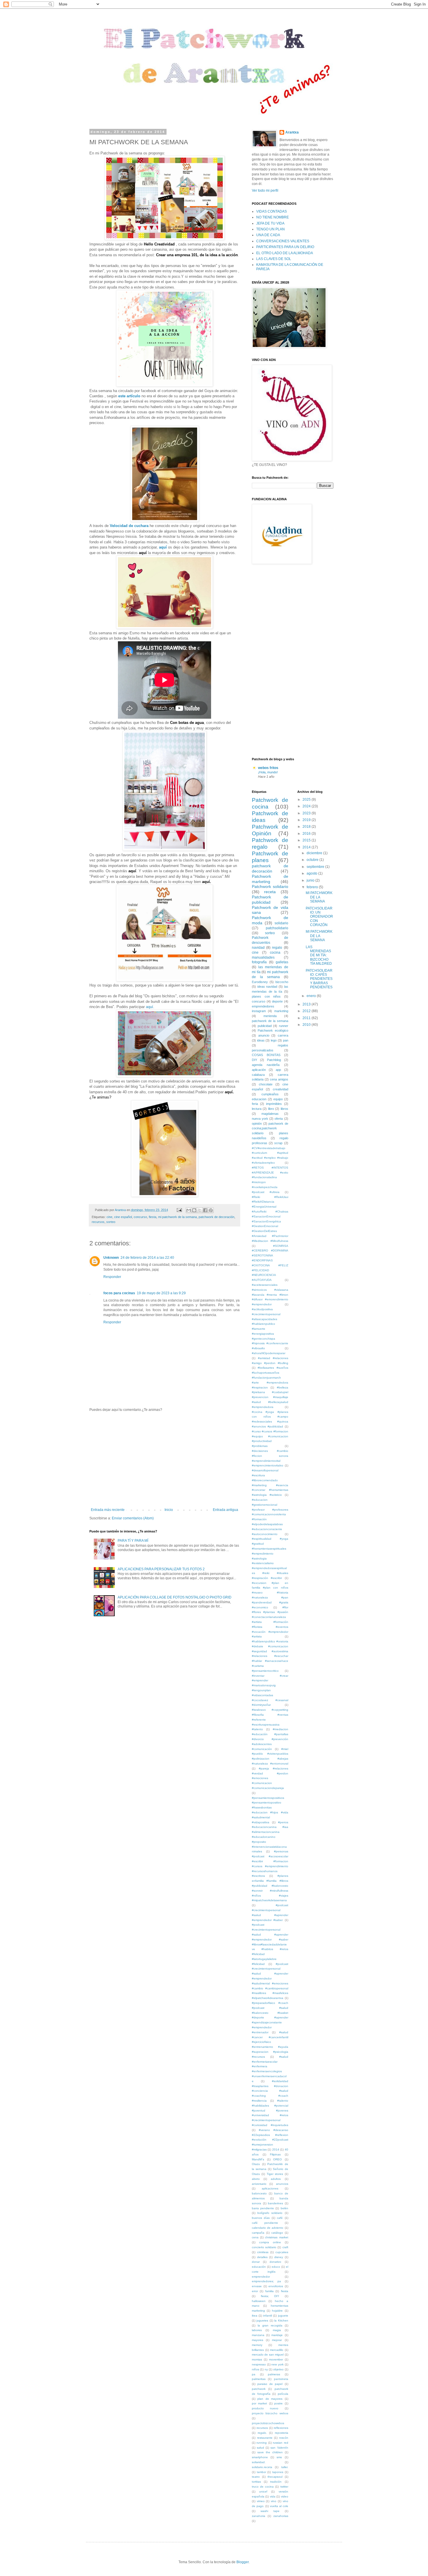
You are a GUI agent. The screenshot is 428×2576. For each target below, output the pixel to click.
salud (260, 2448)
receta (270, 892)
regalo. (262, 2433)
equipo (278, 1099)
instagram (259, 1011)
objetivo (278, 2369)
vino (274, 2501)
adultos (276, 2179)
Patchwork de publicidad (270, 900)
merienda (270, 1016)
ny (266, 2369)
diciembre (315, 853)
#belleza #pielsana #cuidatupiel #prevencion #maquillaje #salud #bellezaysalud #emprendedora (270, 1397)
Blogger (243, 2562)
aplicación (259, 1070)
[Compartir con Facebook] (205, 1210)
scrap (278, 1143)
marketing (281, 1011)
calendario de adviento (268, 2228)
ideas (261, 1040)
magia (277, 2330)
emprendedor (261, 2277)
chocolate (266, 1084)
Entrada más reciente (108, 1510)
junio (311, 880)
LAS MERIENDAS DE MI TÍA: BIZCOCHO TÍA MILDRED (319, 955)
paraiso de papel (270, 2384)
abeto (256, 2179)
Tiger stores (275, 2174)
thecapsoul (275, 2477)
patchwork (259, 2389)
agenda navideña (266, 1065)
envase (257, 2286)
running (262, 2443)
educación (259, 2267)
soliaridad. (259, 2462)
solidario (281, 923)
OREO (277, 2159)
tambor (261, 2472)
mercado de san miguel (268, 2355)
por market (259, 2403)
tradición (276, 2482)
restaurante (265, 2438)
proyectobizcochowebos (268, 2423)
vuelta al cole (279, 2506)
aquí (163, 547)
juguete (283, 2316)
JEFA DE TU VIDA (270, 223)
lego (274, 1040)
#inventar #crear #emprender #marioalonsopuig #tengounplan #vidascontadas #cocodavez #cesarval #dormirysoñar (270, 1690)
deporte (277, 1001)
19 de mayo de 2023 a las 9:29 (161, 1293)
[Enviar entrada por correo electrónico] (179, 1210)
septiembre (316, 867)
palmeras (274, 2374)
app (278, 1070)
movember (276, 2359)
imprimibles (274, 1104)
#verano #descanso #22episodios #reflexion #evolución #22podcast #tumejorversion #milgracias (270, 2140)
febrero (313, 887)
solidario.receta (262, 2467)
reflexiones (281, 2428)
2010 (307, 1025)
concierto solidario (264, 2247)
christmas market (276, 2237)
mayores (258, 2340)
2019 (307, 820)
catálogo (277, 2233)
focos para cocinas (119, 1293)
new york (277, 2364)
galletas (282, 962)
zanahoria (259, 2516)
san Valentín (279, 2448)
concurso (140, 1217)
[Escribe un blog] (194, 1210)
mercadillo (277, 2350)
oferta (279, 1119)
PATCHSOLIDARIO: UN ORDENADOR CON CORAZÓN (319, 917)
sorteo (111, 1222)
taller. (285, 2467)
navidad (258, 948)
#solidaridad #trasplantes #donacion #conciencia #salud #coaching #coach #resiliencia (270, 2091)
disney (279, 2257)
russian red (280, 2443)
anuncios (282, 2184)
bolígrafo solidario (270, 2213)
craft (285, 2247)
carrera (283, 1035)
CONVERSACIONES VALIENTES (283, 241)
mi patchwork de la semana (177, 1217)
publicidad (265, 1026)
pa (254, 2374)
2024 (307, 806)
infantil (268, 2316)
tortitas (256, 2482)
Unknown (111, 1258)
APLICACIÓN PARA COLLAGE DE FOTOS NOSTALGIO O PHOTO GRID (175, 1597)
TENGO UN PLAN (270, 229)
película (283, 2394)
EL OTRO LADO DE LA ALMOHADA (285, 253)
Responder (112, 1277)
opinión (257, 1124)
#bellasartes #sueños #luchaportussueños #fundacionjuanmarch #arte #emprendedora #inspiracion (270, 1377)
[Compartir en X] (200, 1210)
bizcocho (282, 982)
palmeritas (259, 2379)
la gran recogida (270, 2325)
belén (284, 2208)
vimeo (261, 2501)
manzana (258, 2335)
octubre (313, 860)
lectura (257, 1109)
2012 (307, 1011)
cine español (123, 1217)
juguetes (262, 2320)
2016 (307, 834)
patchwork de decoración (216, 1217)
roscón (284, 2438)
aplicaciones (270, 2188)
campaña (258, 2233)
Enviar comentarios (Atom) (133, 1518)
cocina (275, 953)
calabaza (258, 1075)
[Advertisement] (165, 1460)
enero (312, 996)
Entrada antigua (226, 1510)
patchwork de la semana (270, 1021)
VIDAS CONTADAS (272, 211)
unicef (263, 2492)
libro (271, 1109)
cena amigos (279, 1079)
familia (269, 2291)
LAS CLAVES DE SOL (274, 259)
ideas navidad (267, 987)
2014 (276, 2149)
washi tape (270, 2511)
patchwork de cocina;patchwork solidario (270, 1128)
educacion (259, 1099)
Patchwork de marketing (270, 879)
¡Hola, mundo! (268, 772)
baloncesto (259, 2193)
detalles (262, 2257)
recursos (98, 1222)
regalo (277, 948)
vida (273, 2496)
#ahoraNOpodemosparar (269, 1353)
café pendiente (265, 2223)
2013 (307, 1004)
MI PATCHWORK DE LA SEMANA (319, 897)
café (280, 2218)
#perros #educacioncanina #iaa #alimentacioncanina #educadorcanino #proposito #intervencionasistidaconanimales (270, 1837)
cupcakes (282, 2252)
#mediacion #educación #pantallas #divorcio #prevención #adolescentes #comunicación (270, 1739)
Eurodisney (260, 982)
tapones (278, 2472)
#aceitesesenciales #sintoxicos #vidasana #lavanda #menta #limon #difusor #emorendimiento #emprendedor (270, 1295)
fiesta (153, 1217)
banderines (275, 2203)
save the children (270, 2452)
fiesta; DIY (270, 2296)
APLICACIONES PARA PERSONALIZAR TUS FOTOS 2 (161, 1569)
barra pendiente (263, 2208)
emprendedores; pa (266, 2281)
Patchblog (274, 1060)
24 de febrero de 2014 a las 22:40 (147, 1258)
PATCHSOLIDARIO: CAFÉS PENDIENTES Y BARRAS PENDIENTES (319, 979)
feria (255, 1104)
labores (257, 2330)
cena (255, 2237)
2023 (307, 813)
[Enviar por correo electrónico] (189, 1210)
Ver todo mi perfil (265, 191)
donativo (275, 2262)
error (255, 2291)
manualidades (263, 957)
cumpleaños (270, 1094)
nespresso (259, 2364)
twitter (284, 2487)
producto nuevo (265, 2408)
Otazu (256, 2164)
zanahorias (281, 2516)
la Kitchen (281, 2320)
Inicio (169, 1510)
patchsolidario (277, 928)
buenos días (261, 2218)
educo (276, 2267)
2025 (307, 800)
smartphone (260, 2457)
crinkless (263, 2252)
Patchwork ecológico (273, 1030)
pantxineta (281, 2379)
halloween (259, 2301)
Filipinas (275, 2154)
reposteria (282, 2433)
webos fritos (268, 768)
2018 (307, 827)
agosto (312, 873)
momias (257, 2359)
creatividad (281, 1089)
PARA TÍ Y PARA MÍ (133, 1541)
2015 (307, 840)
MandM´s (258, 2159)
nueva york (260, 1119)
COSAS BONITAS (266, 1055)
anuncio (264, 1035)
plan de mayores (270, 2399)
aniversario (259, 2184)
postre (278, 2403)
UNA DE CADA (268, 235)
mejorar (277, 2340)
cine (109, 1217)
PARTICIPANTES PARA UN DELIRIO (285, 247)
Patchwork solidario (270, 886)
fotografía (259, 962)
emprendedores (263, 1006)
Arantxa (292, 132)
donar (256, 2262)
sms (279, 2457)
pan (286, 1040)
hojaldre (277, 2311)
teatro (256, 2477)
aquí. (150, 1007)
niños (255, 2369)
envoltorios (276, 2286)
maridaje (277, 2335)
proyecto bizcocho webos (270, 2413)
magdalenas (270, 1114)
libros (284, 1109)
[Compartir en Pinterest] (211, 1210)
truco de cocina (263, 2487)
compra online (270, 2242)
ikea (255, 2316)
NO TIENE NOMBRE (273, 217)
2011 (307, 1018)
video (285, 2496)
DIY (254, 1060)
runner (284, 1026)
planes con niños (266, 996)
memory (257, 2345)
